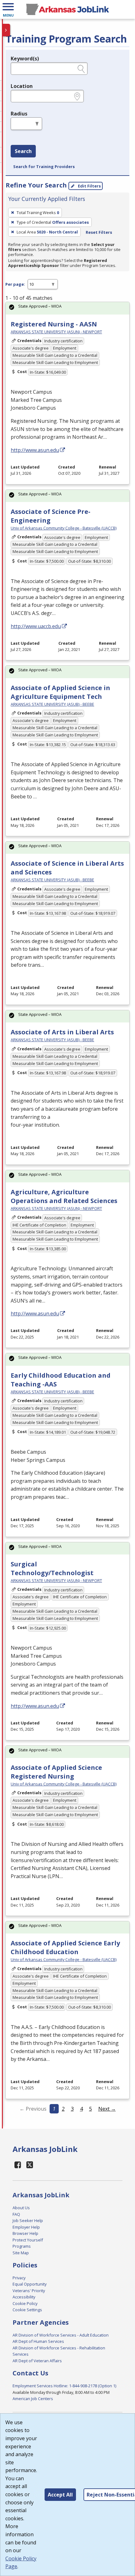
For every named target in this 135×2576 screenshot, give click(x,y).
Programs (22, 2246)
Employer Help (26, 2227)
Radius (19, 114)
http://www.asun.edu (35, 450)
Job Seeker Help (28, 2220)
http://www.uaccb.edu (36, 626)
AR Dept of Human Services (38, 2341)
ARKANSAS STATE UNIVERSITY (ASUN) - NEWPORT (56, 332)
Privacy (19, 2278)
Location (22, 86)
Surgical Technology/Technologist (52, 1568)
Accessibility (24, 2297)
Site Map (21, 2253)
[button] (8, 9)
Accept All (60, 2495)
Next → (107, 2109)
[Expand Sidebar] (6, 30)
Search (23, 151)
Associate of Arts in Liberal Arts (62, 1032)
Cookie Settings (27, 2310)
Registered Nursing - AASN (54, 324)
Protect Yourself (28, 2240)
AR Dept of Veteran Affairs (37, 2361)
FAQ (16, 2214)
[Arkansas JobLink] (67, 9)
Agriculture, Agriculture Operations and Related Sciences (64, 1196)
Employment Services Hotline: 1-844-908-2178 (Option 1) (64, 2386)
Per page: (15, 284)
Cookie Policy (25, 2303)
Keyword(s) (25, 59)
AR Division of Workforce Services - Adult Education (61, 2335)
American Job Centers (33, 2399)
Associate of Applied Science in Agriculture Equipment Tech (60, 692)
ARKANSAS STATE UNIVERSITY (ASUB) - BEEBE (52, 704)
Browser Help (25, 2233)
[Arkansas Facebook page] (18, 2165)
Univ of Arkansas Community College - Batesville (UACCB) (64, 528)
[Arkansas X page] (30, 2165)
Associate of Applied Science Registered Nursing (56, 1772)
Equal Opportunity (30, 2284)
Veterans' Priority (29, 2291)
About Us (21, 2208)
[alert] (67, 308)
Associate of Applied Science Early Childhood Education (65, 1947)
